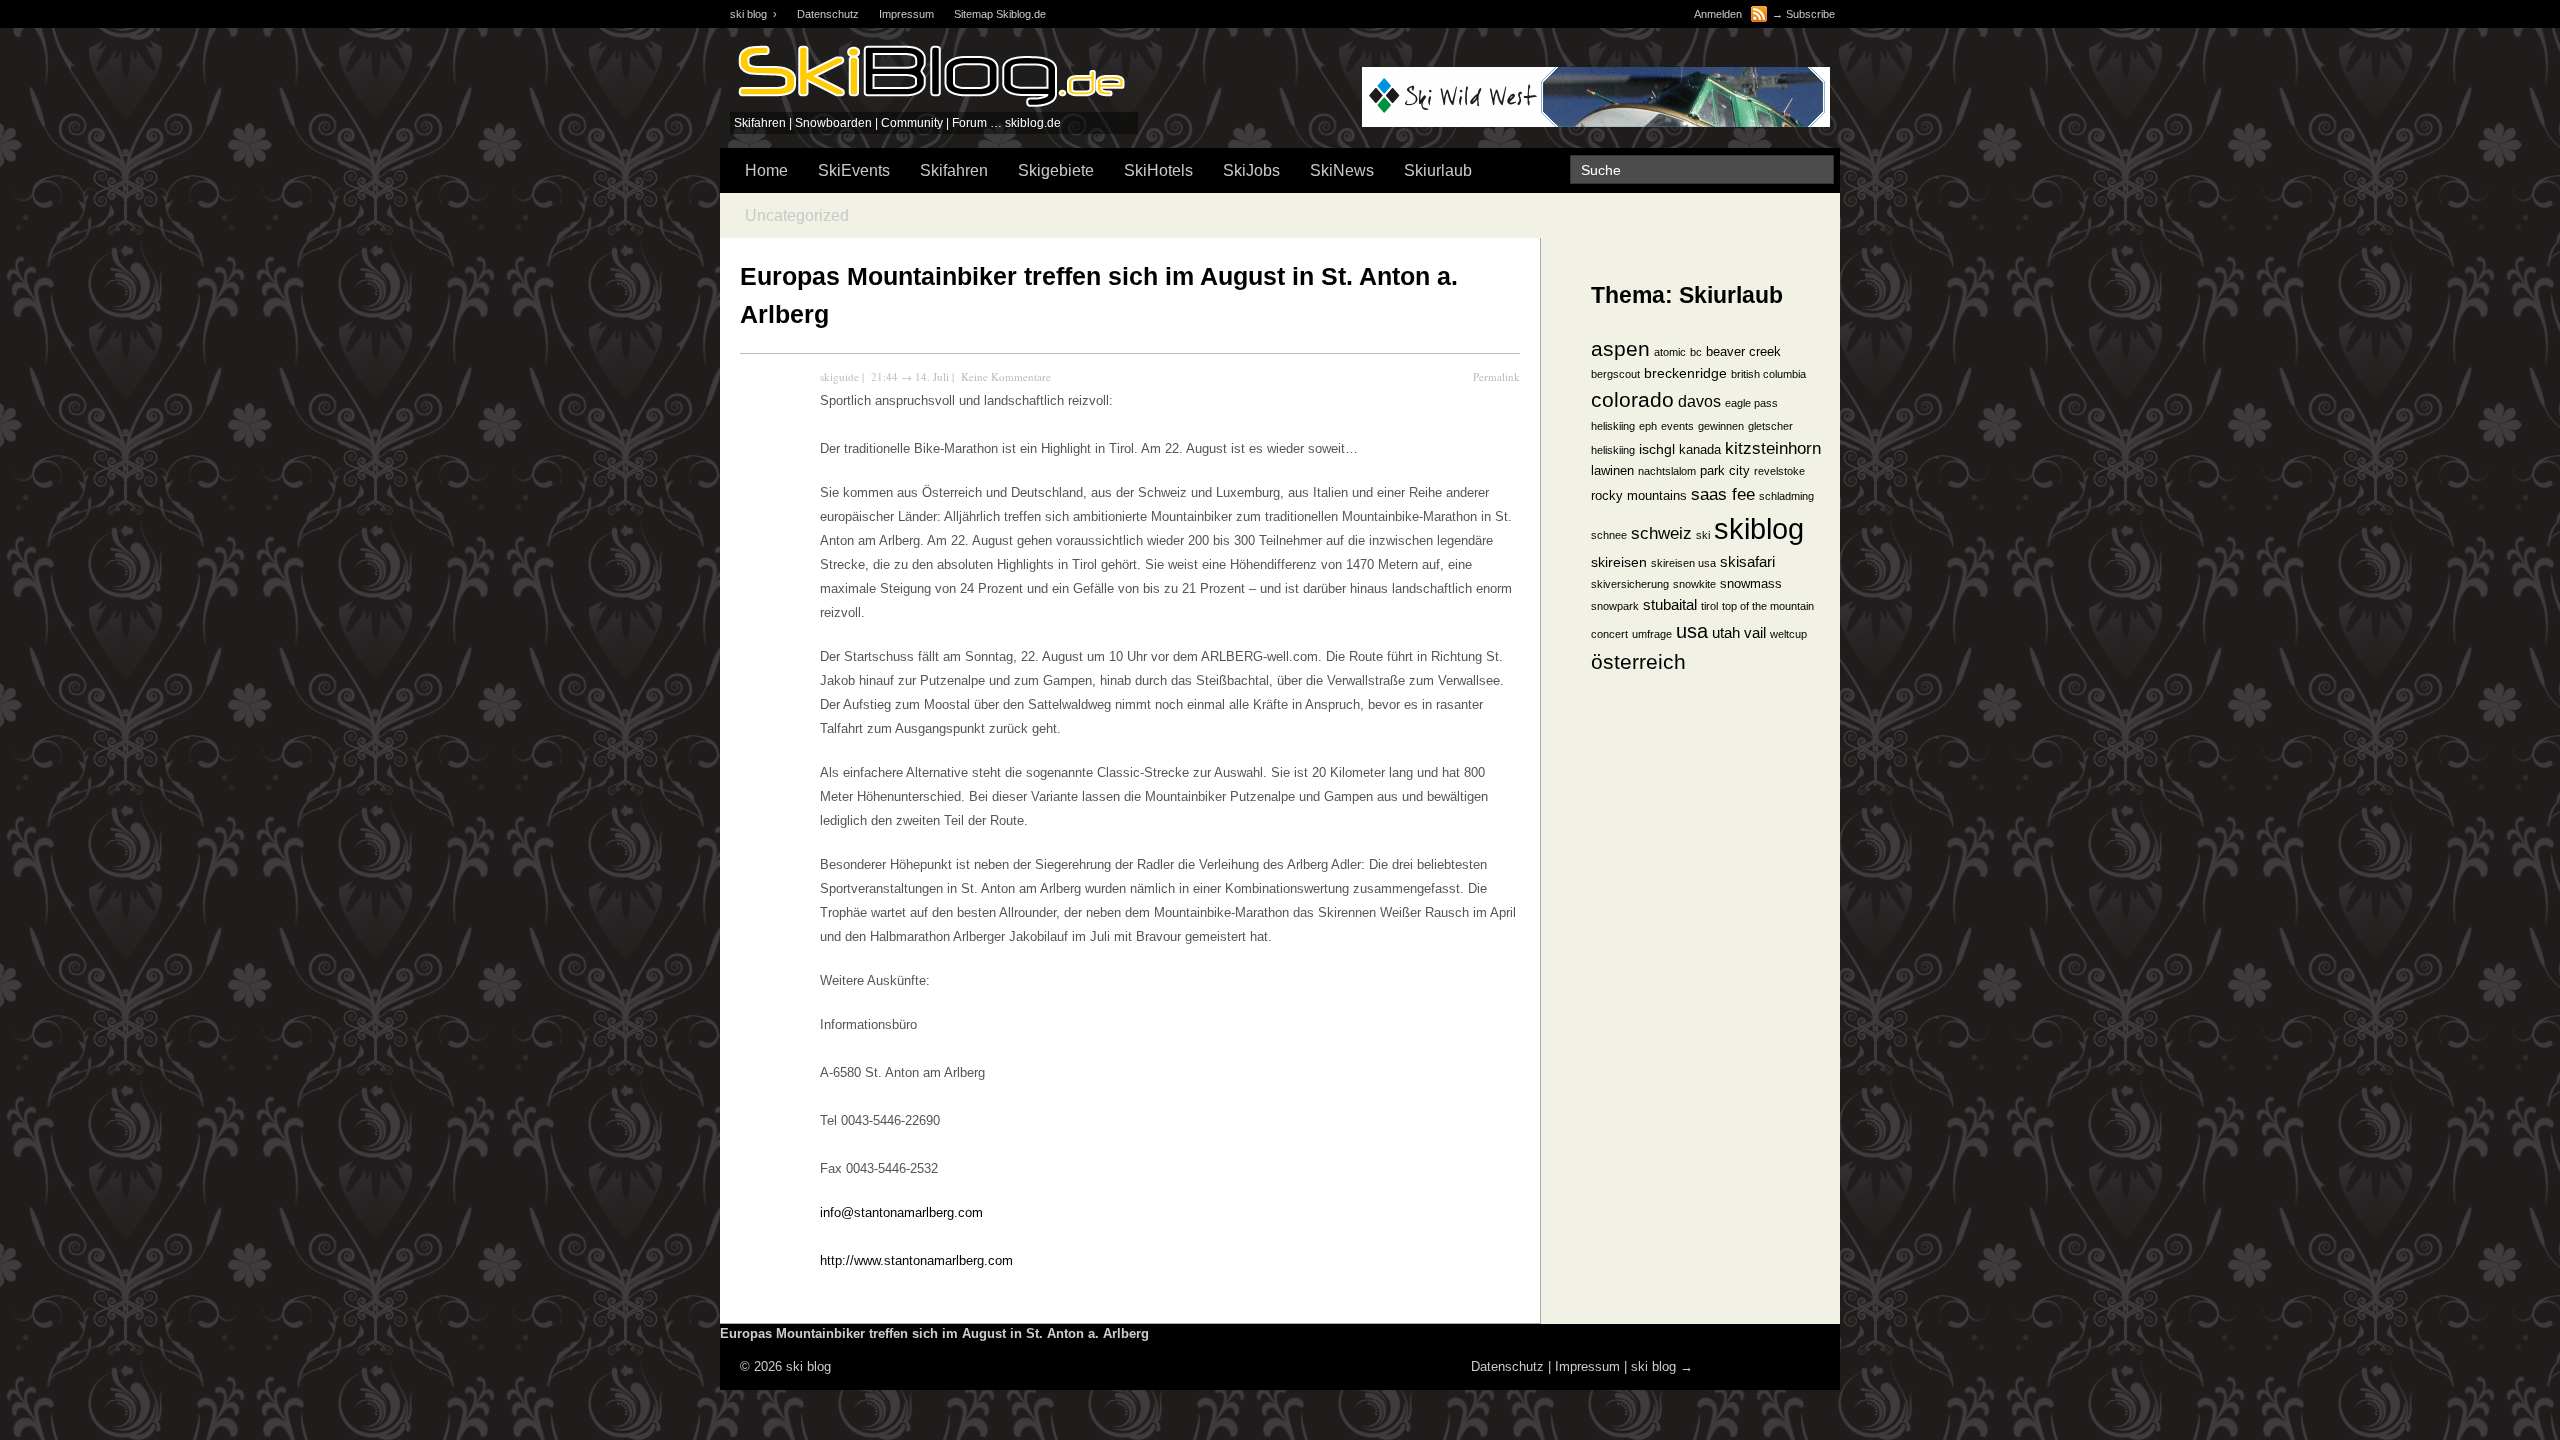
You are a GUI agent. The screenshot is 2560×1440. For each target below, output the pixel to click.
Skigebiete (1056, 170)
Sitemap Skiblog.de (1000, 14)
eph (1648, 426)
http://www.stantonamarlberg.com (916, 1260)
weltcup (1788, 634)
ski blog (1653, 1366)
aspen (1620, 348)
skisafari (1747, 562)
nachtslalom (1667, 471)
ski (1703, 535)
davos (1699, 401)
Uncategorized (797, 215)
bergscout (1615, 374)
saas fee (1723, 494)
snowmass (1751, 584)
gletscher (1770, 426)
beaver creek (1743, 352)
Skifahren (954, 170)
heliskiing (1613, 450)
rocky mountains (1639, 496)
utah (1726, 633)
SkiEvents (854, 170)
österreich (1638, 661)
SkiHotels (1158, 170)
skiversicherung (1630, 584)
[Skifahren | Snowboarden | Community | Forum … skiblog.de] (930, 107)
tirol (1709, 606)
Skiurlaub (1438, 170)
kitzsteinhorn (1773, 448)
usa (1692, 631)
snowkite (1694, 584)
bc (1696, 352)
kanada (1700, 450)
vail (1755, 633)
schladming (1786, 496)
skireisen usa (1683, 563)
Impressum (906, 14)
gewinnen (1721, 426)
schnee (1609, 535)
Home (766, 170)
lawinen (1612, 471)
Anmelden (1718, 14)
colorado (1632, 399)
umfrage (1652, 634)
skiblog (1759, 528)
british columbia (1768, 374)
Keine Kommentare (1006, 376)
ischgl (1657, 449)
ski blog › (753, 14)
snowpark (1615, 606)
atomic (1670, 352)
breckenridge (1685, 373)
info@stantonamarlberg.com (901, 1212)
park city (1725, 471)
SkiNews (1342, 170)
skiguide (839, 376)
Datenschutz (828, 14)
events (1677, 426)
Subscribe (1810, 14)
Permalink (1496, 376)
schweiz (1661, 533)
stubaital (1670, 605)
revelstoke (1779, 471)
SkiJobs (1251, 170)
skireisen (1619, 562)
